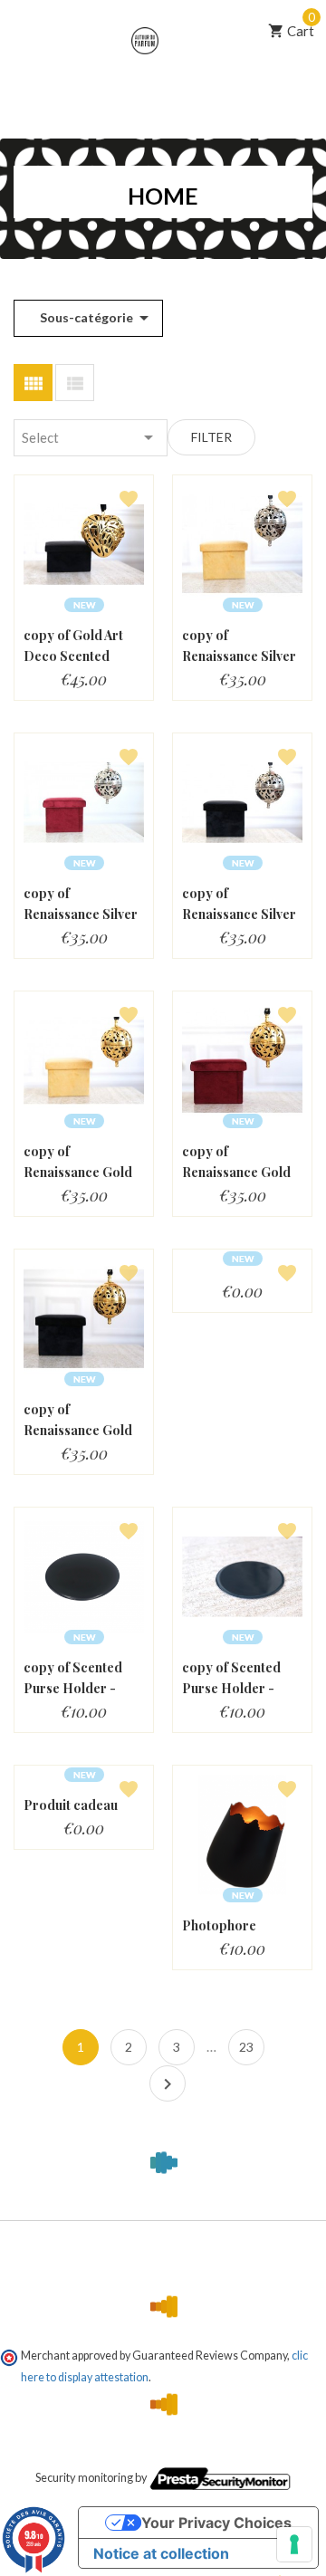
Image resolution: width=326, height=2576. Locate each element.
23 (246, 2047)
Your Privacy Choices (216, 2523)
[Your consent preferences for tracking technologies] (294, 2544)
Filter (211, 437)
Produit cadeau (71, 1805)
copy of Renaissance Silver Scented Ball (239, 656)
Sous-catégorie (94, 318)
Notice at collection (161, 2553)
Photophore (219, 1925)
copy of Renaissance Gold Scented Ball (78, 1172)
